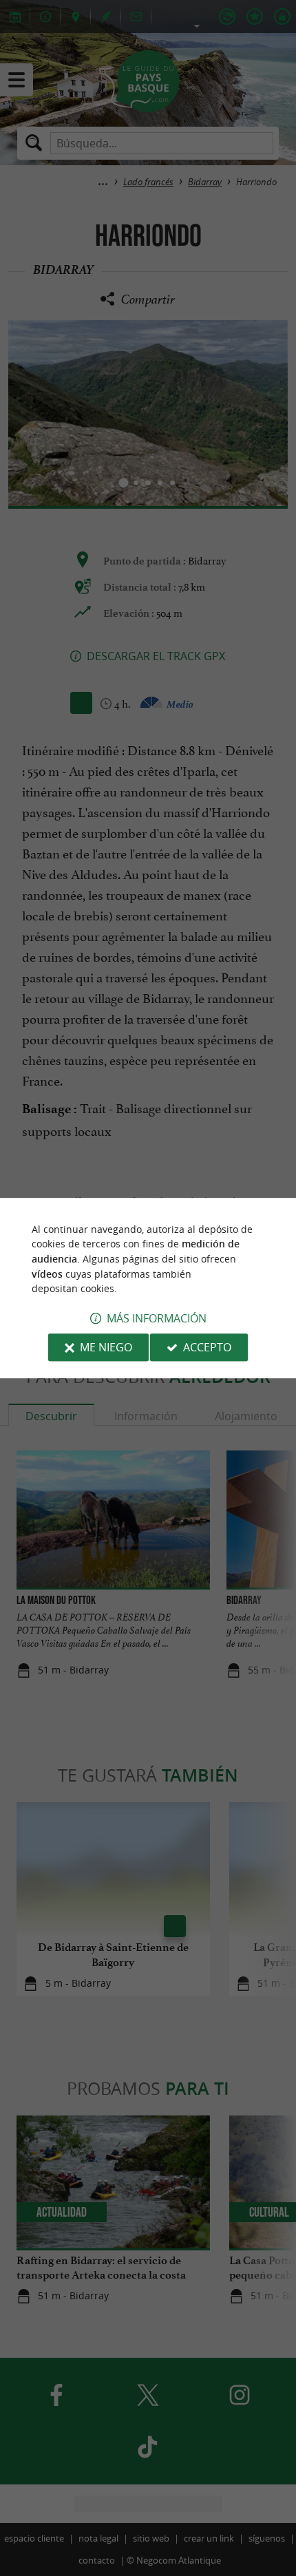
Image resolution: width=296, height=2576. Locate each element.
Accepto (207, 1347)
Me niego (106, 1347)
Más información (157, 1318)
